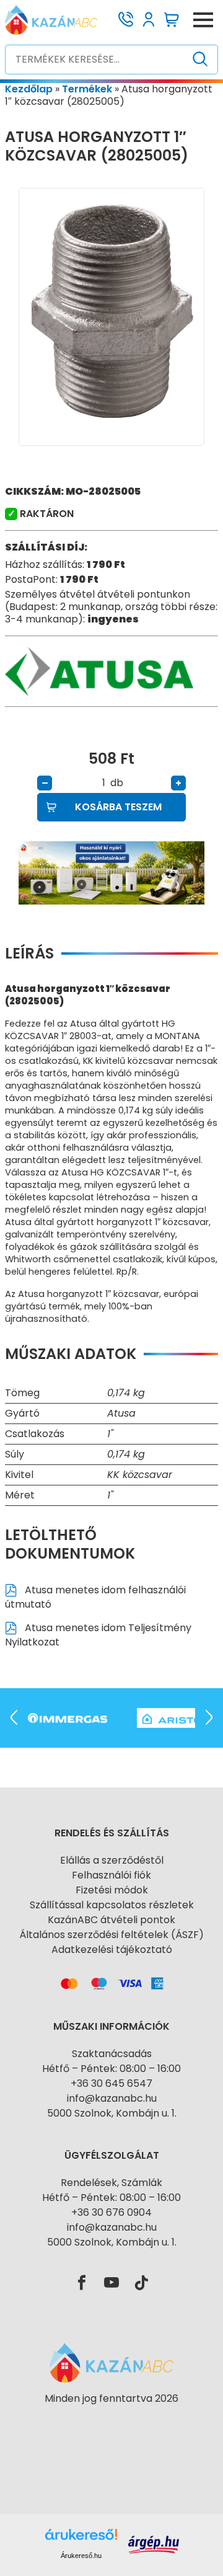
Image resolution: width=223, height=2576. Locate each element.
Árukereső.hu (81, 2556)
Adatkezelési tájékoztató (112, 1950)
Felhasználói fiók (111, 1875)
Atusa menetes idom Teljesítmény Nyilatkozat (98, 1635)
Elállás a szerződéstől (112, 1860)
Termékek (87, 89)
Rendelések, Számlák (111, 2183)
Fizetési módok (112, 1890)
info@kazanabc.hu (112, 2098)
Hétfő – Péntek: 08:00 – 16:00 (111, 2069)
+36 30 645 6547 (111, 2083)
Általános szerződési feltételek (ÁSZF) (111, 1935)
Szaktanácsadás (112, 2054)
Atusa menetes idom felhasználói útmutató (95, 1597)
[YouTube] (111, 2283)
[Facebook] (82, 2283)
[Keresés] (200, 60)
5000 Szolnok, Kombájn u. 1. (112, 2113)
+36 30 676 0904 (111, 2212)
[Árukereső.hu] (111, 2421)
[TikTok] (141, 2283)
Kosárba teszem (118, 807)
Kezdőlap (29, 89)
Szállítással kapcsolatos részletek (112, 1905)
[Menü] (203, 20)
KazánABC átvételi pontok (111, 1920)
